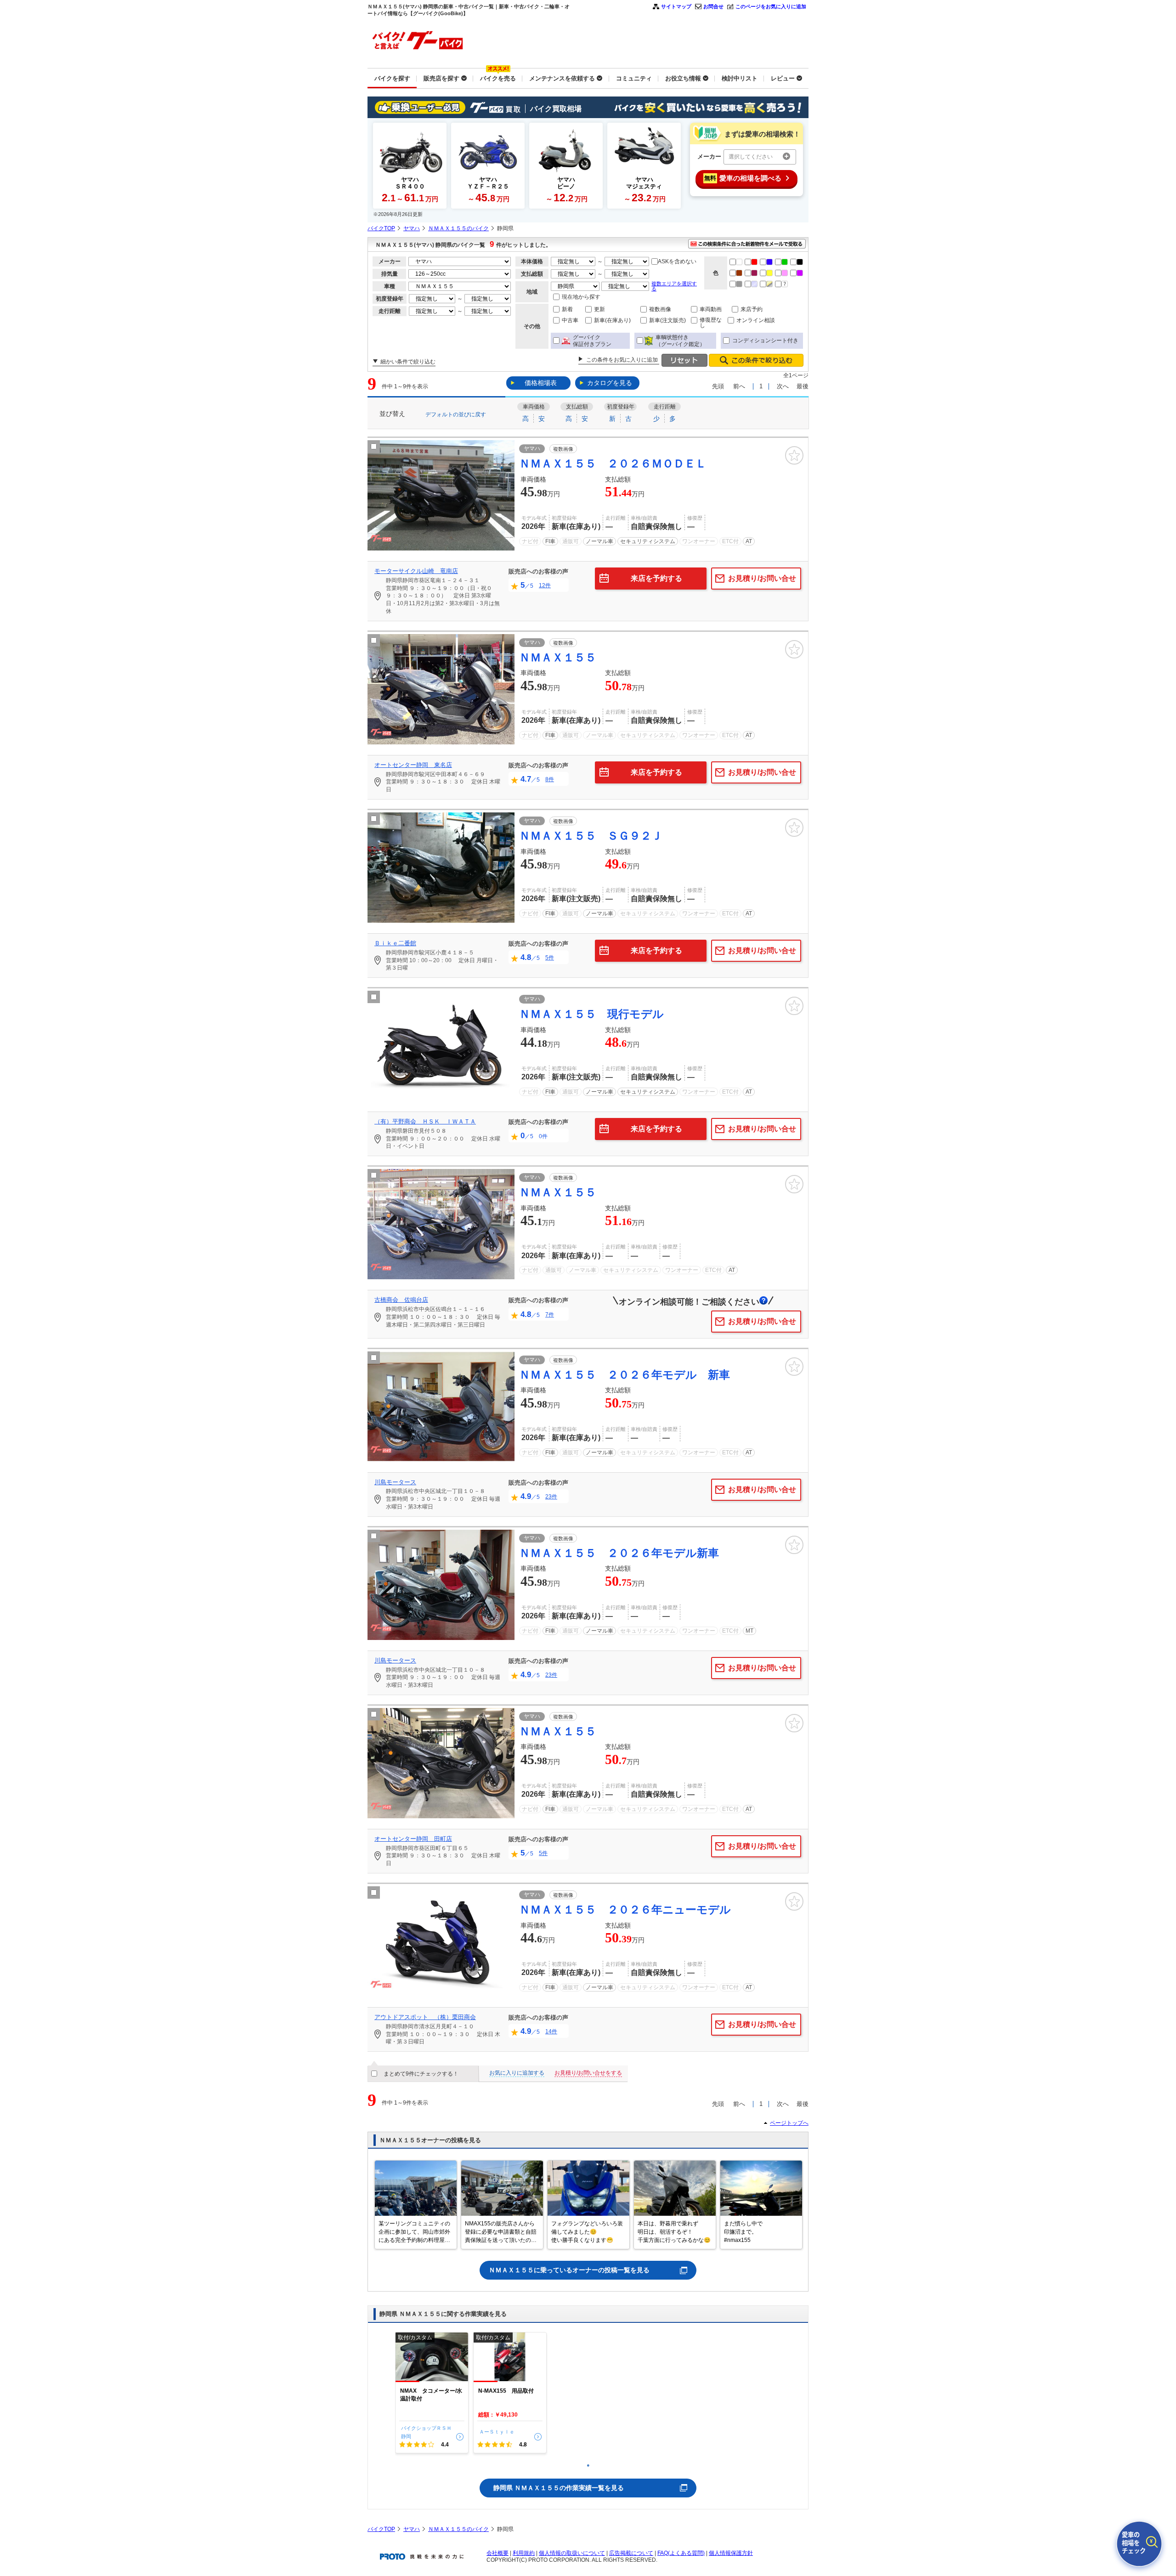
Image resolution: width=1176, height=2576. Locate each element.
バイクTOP (381, 228)
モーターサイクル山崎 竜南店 (416, 571)
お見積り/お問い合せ (762, 578)
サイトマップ (676, 6)
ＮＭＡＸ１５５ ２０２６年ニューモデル (625, 1909)
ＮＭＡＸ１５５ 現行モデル (591, 1014)
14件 (551, 2031)
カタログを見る (610, 383)
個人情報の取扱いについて (572, 2553)
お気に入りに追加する (517, 2073)
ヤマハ (412, 228)
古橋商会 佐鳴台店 (401, 1300)
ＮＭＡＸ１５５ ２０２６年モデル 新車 (625, 1375)
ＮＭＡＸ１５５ (558, 657)
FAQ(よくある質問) (681, 2553)
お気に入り (794, 455)
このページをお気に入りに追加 (771, 6)
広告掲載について (631, 2553)
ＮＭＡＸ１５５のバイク (458, 228)
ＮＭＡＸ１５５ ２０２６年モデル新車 (619, 1553)
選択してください (751, 157)
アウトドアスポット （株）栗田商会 (425, 2017)
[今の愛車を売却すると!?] (1139, 2544)
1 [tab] (588, 2465)
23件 (551, 1497)
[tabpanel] (432, 2393)
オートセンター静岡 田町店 (413, 1839)
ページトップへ (789, 2123)
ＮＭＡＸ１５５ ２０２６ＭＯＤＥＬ (613, 463)
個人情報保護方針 (731, 2553)
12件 (545, 585)
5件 (550, 958)
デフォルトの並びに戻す (456, 414)
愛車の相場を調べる (743, 178)
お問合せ (713, 6)
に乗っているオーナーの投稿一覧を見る (569, 2270)
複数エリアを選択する (674, 286)
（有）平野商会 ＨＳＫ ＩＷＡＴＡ (425, 1121)
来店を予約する (656, 578)
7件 (550, 1315)
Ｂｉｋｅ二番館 (395, 943)
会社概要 (498, 2553)
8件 (550, 779)
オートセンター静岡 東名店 (413, 765)
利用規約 (524, 2553)
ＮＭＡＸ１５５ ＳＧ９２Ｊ (591, 836)
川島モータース (395, 1482)
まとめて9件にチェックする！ (421, 2074)
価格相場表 (541, 383)
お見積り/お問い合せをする (588, 2073)
